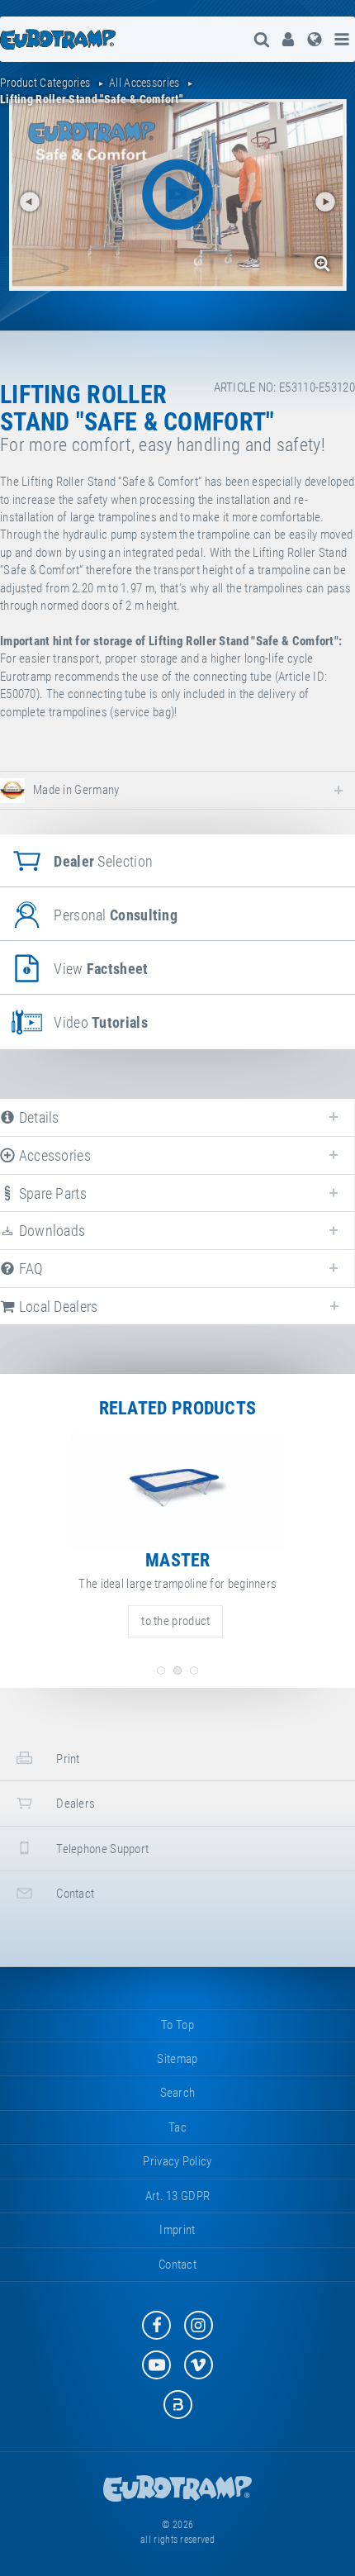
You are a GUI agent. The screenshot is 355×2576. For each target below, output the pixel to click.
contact (74, 1894)
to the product (175, 1621)
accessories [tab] (53, 1155)
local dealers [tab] (56, 1307)
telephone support (101, 1849)
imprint (177, 2230)
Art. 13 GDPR (178, 2196)
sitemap (177, 2059)
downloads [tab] (50, 1231)
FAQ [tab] (29, 1269)
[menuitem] (288, 39)
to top (177, 2025)
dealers (74, 1804)
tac (177, 2127)
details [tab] (37, 1117)
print (67, 1759)
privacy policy (177, 2161)
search (178, 2093)
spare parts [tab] (51, 1193)
